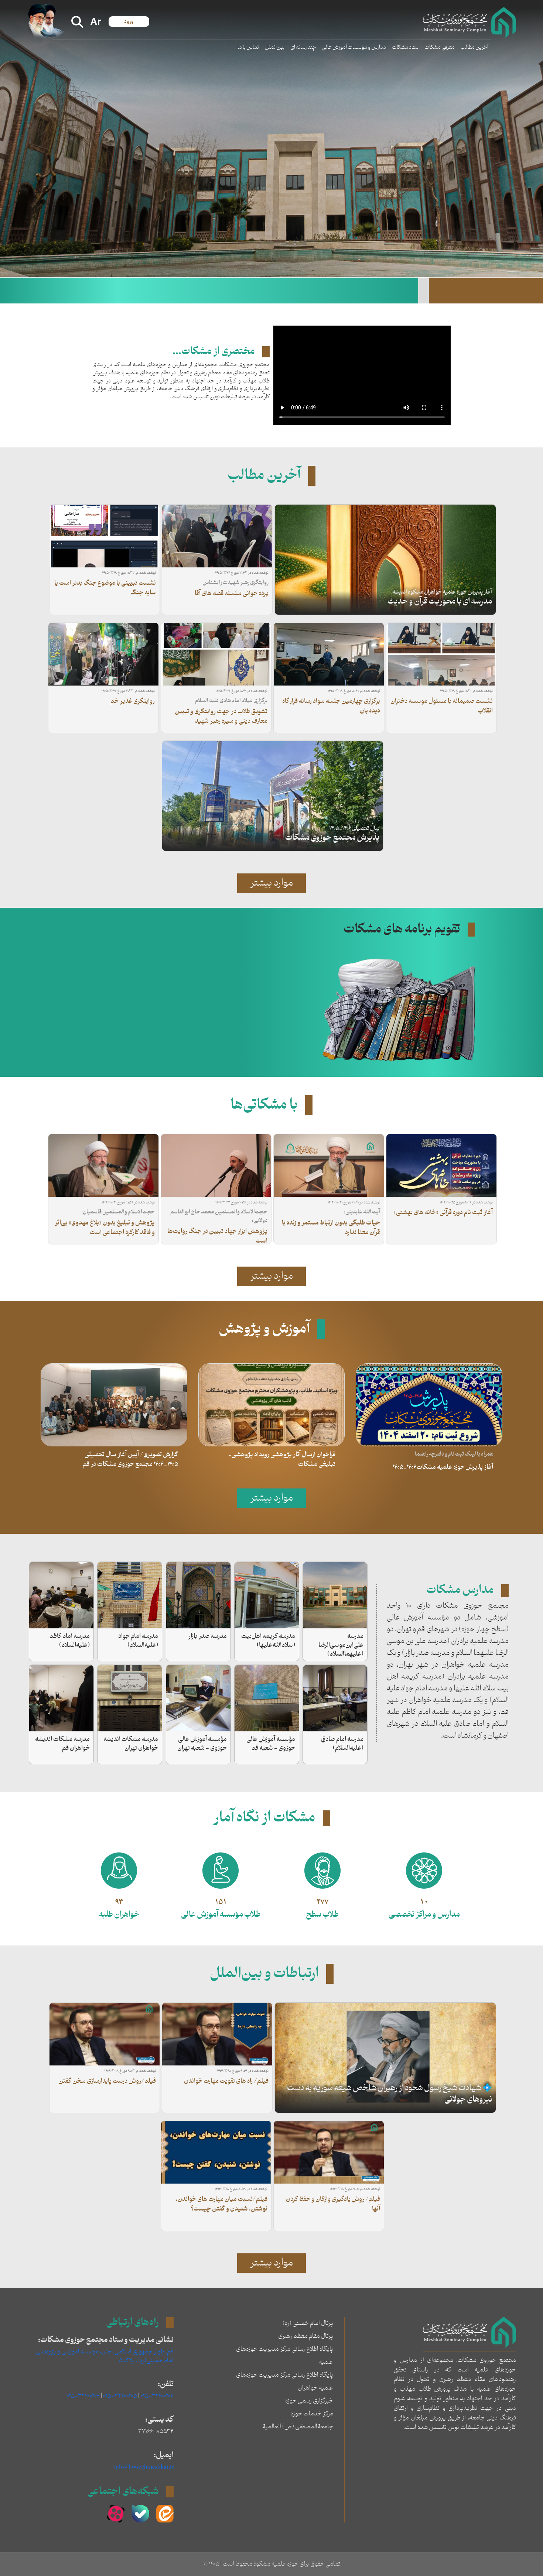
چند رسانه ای (303, 47)
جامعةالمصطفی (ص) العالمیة (298, 2427)
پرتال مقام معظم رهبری (306, 2336)
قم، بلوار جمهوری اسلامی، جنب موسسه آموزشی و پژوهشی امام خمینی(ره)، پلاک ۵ (105, 2356)
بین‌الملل (275, 47)
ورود (129, 22)
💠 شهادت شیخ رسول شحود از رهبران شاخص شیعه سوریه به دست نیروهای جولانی (390, 2094)
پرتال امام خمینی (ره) (308, 2323)
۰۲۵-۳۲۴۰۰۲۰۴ (157, 2396)
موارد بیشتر (271, 883)
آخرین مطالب (474, 47)
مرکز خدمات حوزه (312, 2414)
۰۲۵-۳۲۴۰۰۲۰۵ (120, 2396)
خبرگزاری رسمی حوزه (309, 2401)
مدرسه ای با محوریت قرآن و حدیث (440, 602)
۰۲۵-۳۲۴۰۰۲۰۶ (83, 2396)
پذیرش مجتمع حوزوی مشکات (332, 838)
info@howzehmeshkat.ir (144, 2467)
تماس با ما (248, 47)
